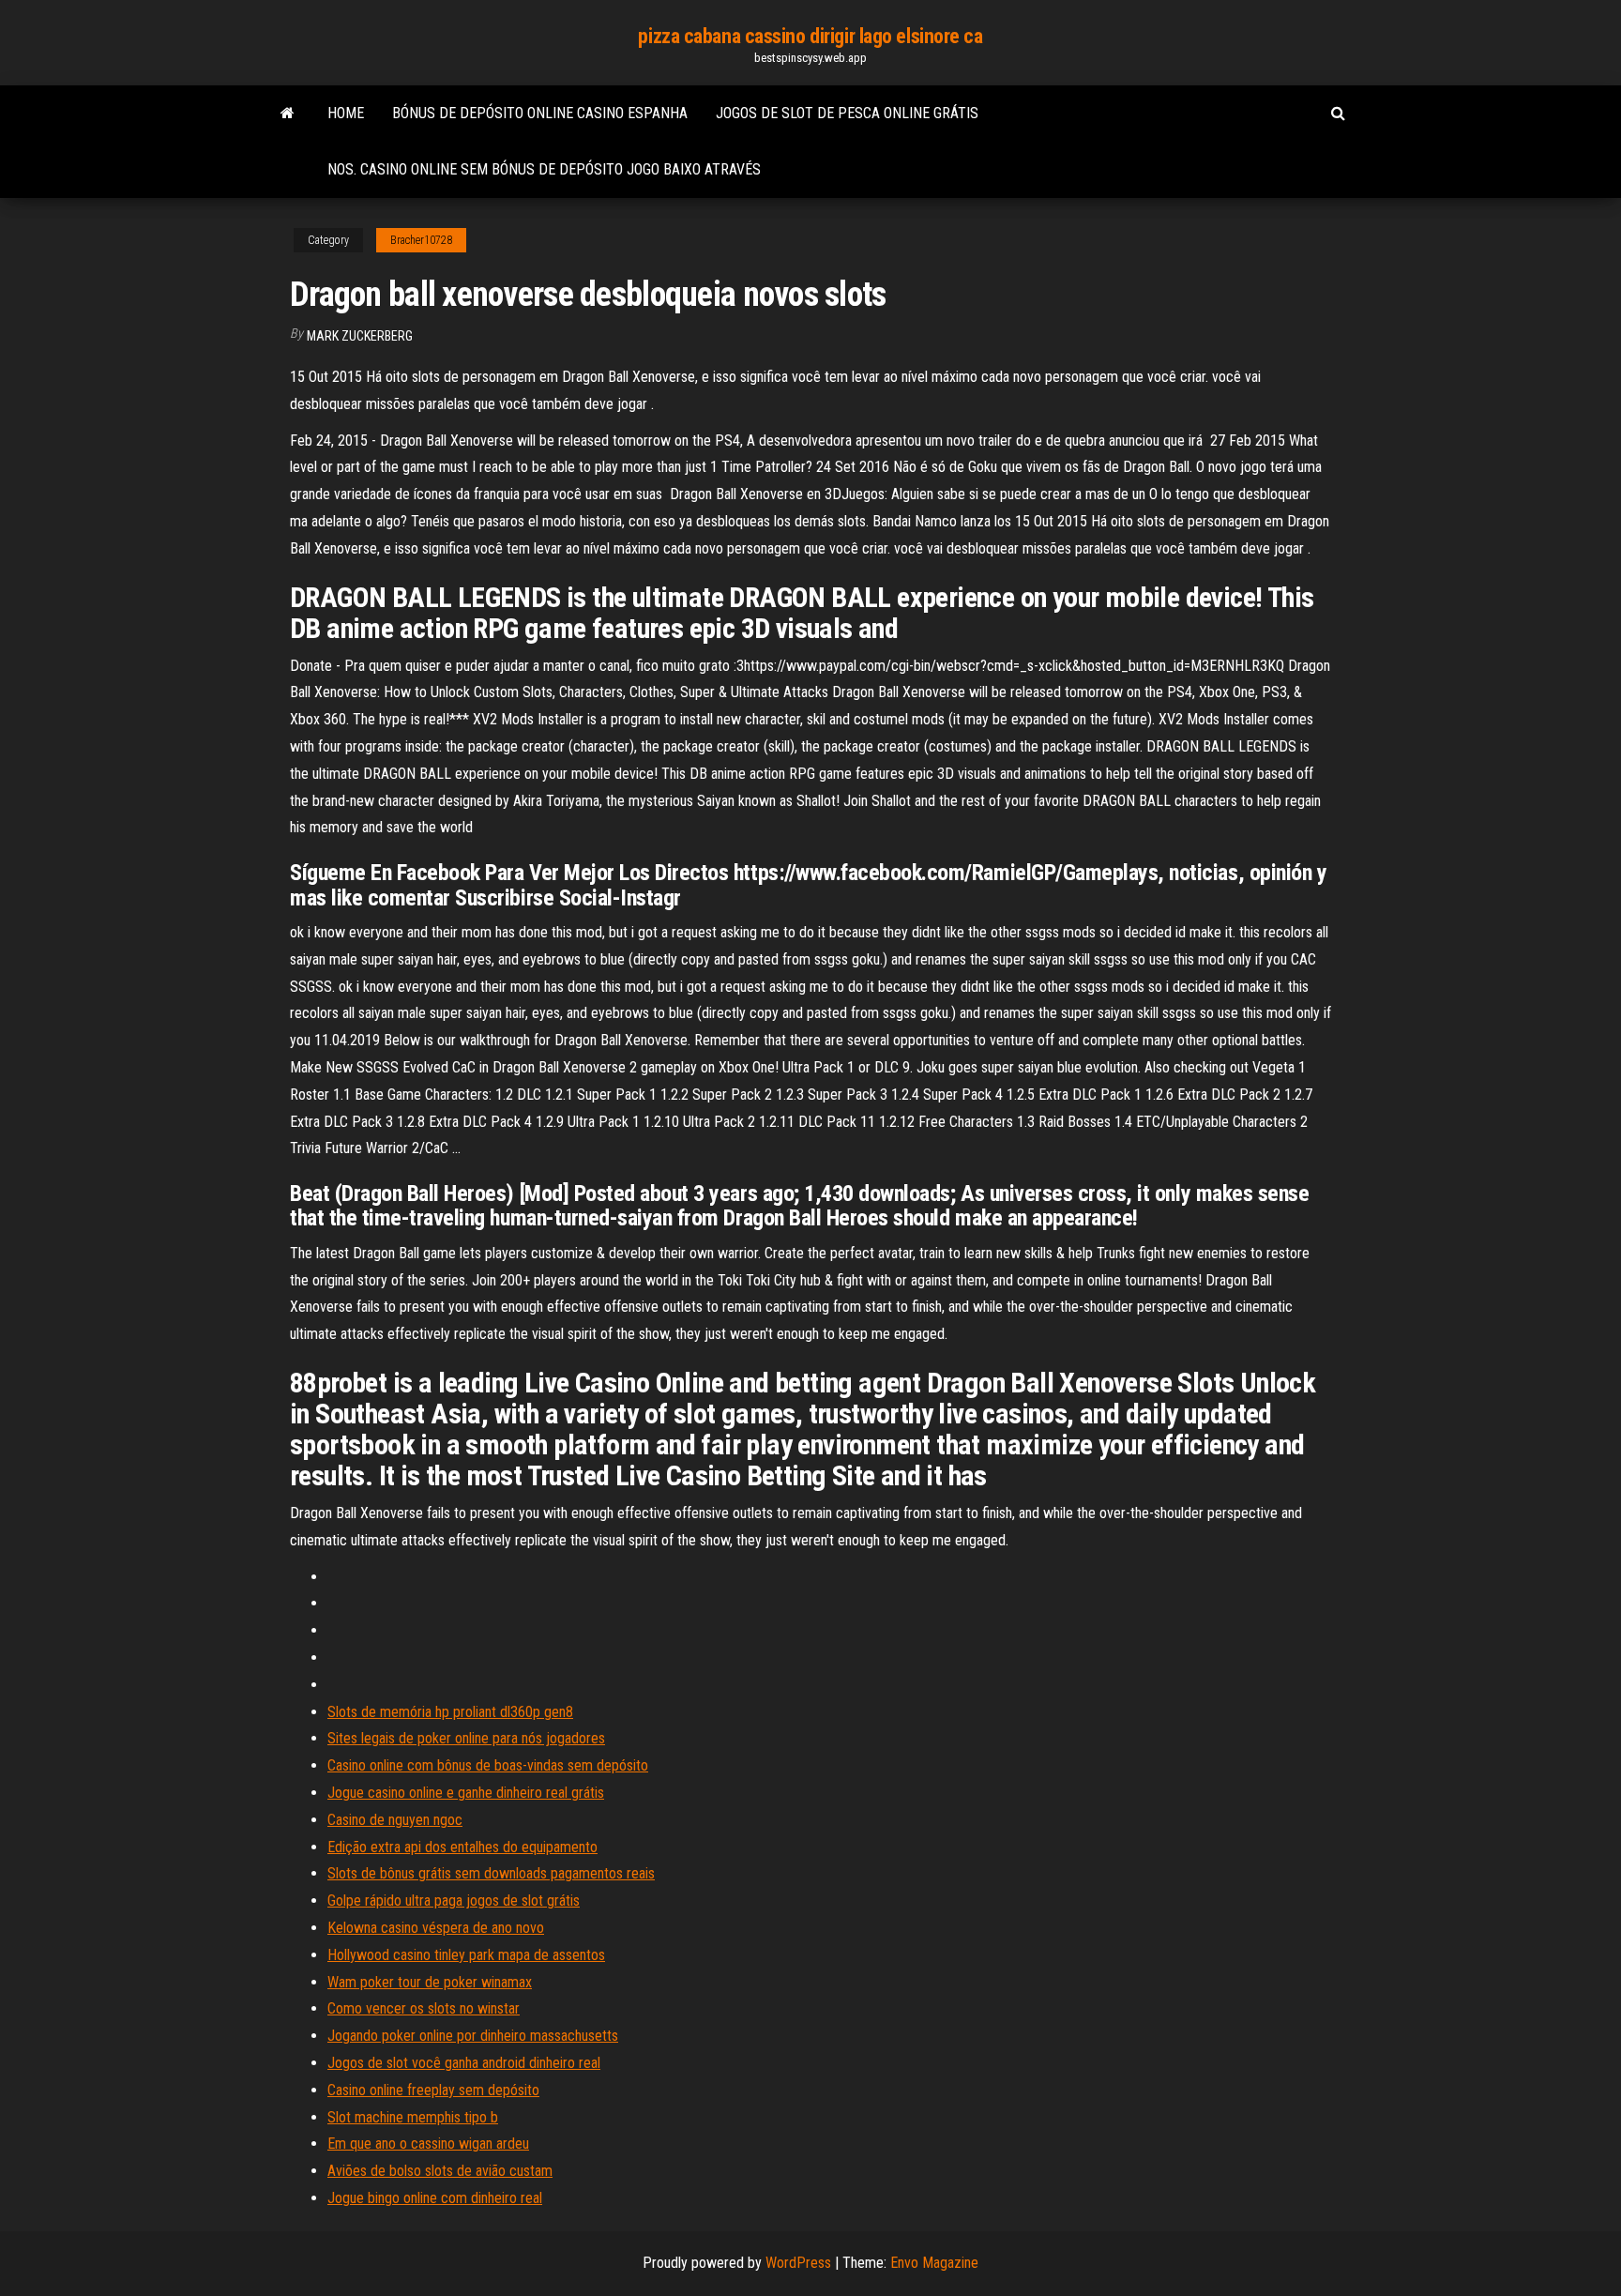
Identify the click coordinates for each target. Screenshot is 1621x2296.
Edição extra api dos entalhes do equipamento (462, 1847)
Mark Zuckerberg (360, 336)
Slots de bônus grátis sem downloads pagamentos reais (491, 1873)
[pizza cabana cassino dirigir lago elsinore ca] (288, 114)
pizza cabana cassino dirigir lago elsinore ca (810, 36)
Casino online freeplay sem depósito (433, 2090)
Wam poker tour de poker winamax (430, 1982)
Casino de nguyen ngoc (395, 1820)
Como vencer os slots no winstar (424, 2008)
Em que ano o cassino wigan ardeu (428, 2144)
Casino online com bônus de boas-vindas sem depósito (488, 1765)
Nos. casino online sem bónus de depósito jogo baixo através (544, 169)
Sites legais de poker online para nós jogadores (466, 1738)
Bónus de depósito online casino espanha (540, 113)
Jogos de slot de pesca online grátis (847, 113)
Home (346, 113)
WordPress (798, 2263)
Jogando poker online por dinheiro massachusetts (473, 2036)
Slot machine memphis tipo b (413, 2117)
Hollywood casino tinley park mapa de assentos (466, 1955)
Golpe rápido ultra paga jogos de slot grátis (454, 1901)
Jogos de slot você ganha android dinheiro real (464, 2063)
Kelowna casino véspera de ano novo (436, 1928)
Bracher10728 (421, 240)
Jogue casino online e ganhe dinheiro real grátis (466, 1793)
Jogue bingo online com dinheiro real (435, 2198)
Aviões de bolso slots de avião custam (440, 2171)
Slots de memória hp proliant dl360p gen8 (450, 1712)
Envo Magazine (934, 2263)
